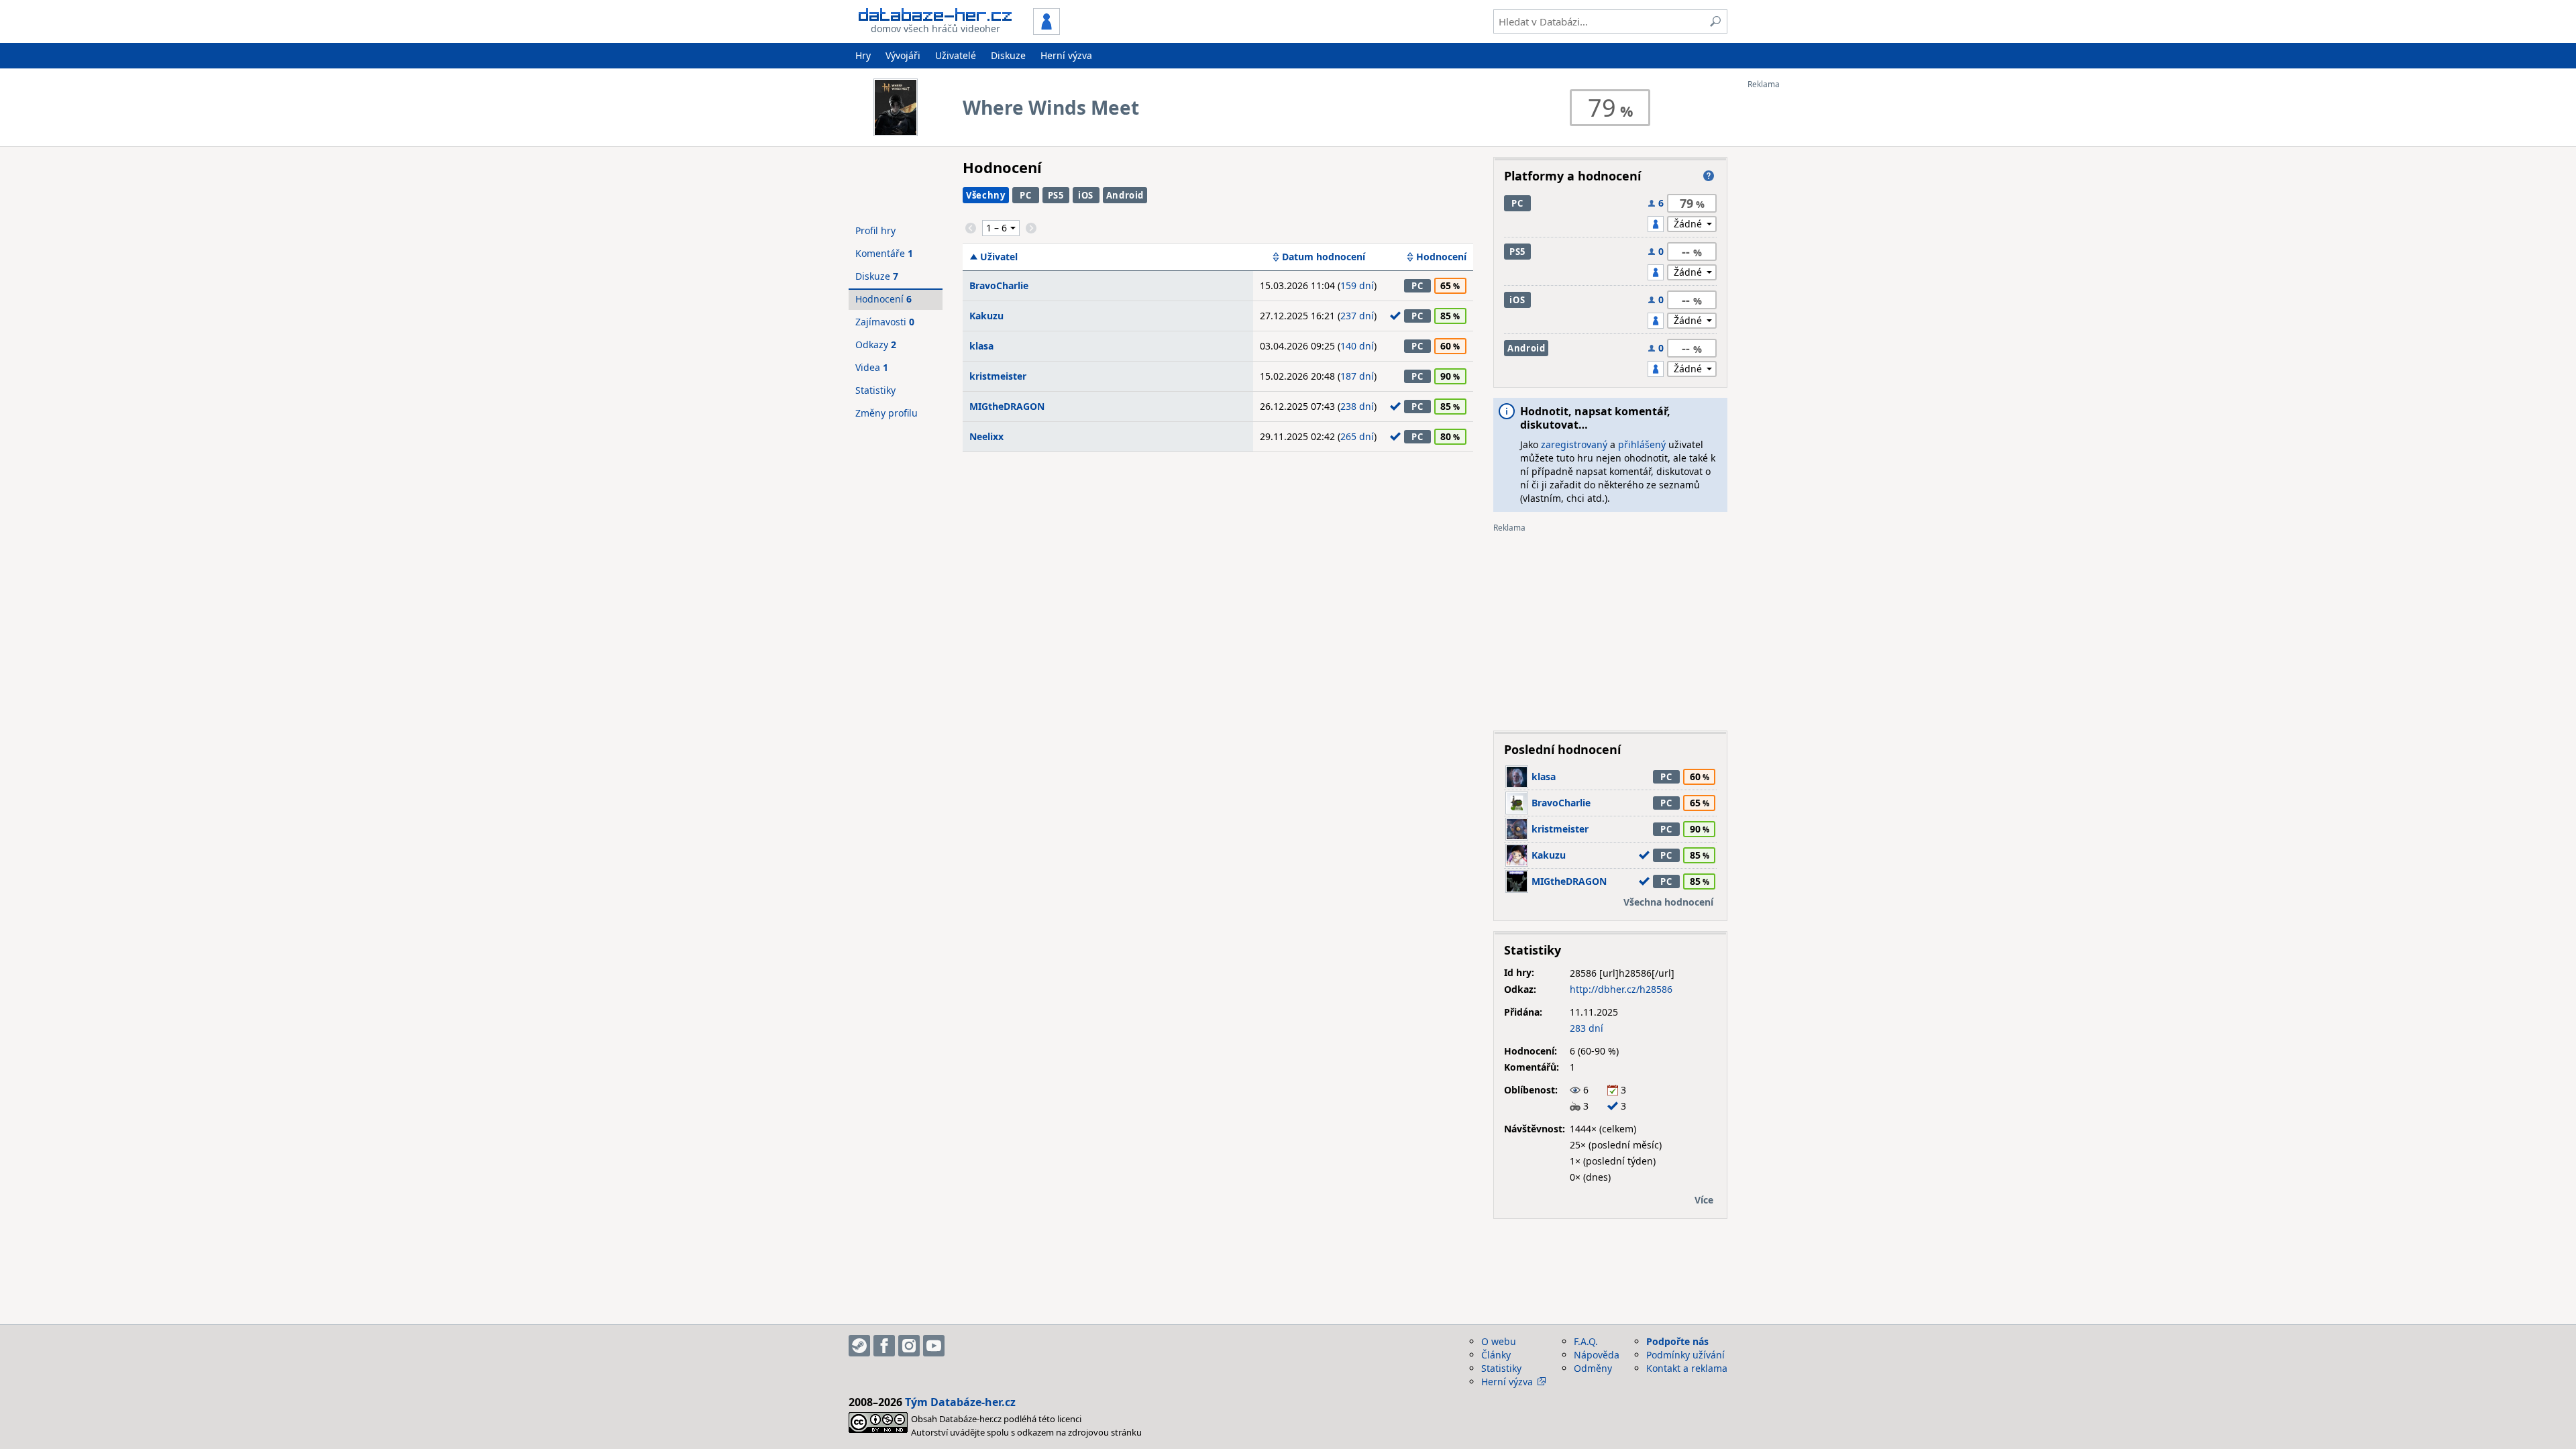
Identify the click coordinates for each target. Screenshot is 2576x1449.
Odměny (1593, 1368)
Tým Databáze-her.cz (960, 1402)
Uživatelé (956, 55)
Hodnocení (1441, 257)
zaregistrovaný (1574, 444)
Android (1125, 195)
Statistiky (875, 390)
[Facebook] (884, 1346)
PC (1025, 195)
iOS (1086, 195)
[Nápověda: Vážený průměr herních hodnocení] (1709, 176)
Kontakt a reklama (1687, 1368)
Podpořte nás (1677, 1341)
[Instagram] (909, 1346)
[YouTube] (934, 1346)
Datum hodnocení (1324, 257)
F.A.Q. (1586, 1341)
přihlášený (1642, 444)
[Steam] (859, 1346)
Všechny (986, 195)
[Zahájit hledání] (1715, 21)
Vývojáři (903, 55)
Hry (863, 55)
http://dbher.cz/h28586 (1621, 989)
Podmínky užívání (1685, 1355)
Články (1496, 1355)
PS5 (1056, 195)
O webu (1499, 1341)
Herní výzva (1066, 55)
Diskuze (1008, 55)
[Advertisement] (1801, 290)
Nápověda (1597, 1355)
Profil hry (875, 230)
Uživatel (999, 257)
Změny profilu (887, 413)
